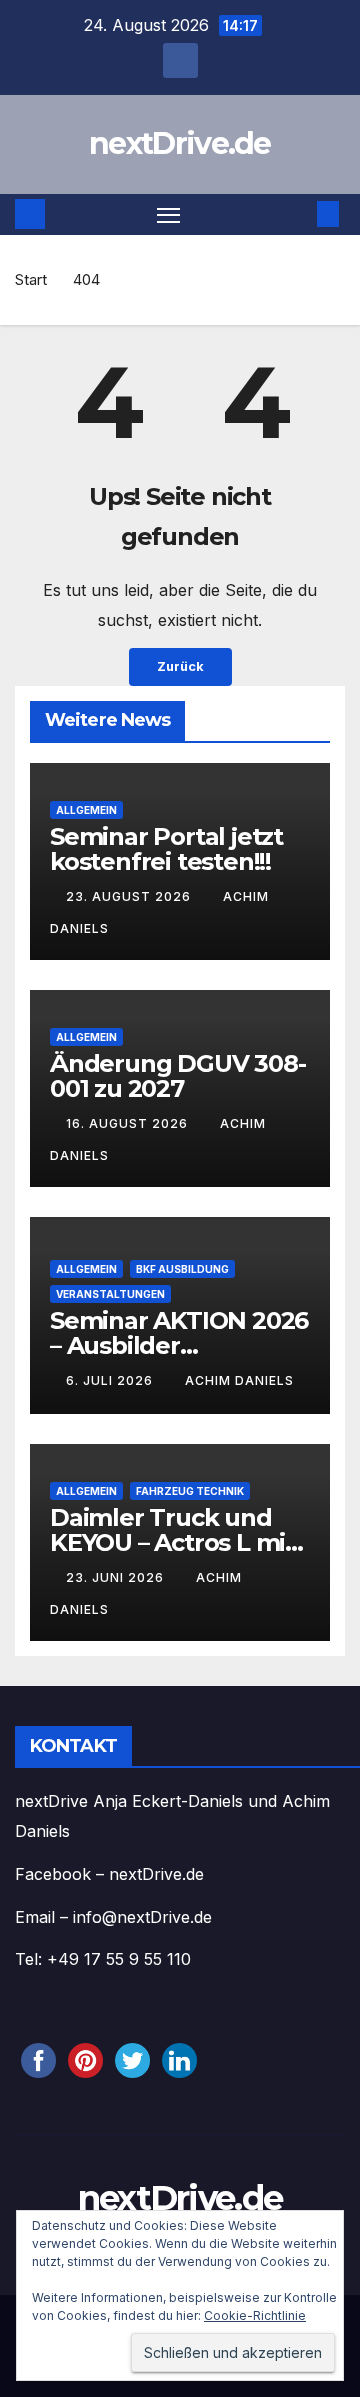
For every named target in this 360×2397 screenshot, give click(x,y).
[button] (298, 214)
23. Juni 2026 (117, 1577)
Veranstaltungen (110, 1294)
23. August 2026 (130, 896)
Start (31, 279)
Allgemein (86, 810)
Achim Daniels (239, 1380)
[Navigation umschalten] (169, 215)
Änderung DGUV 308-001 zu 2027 (177, 1076)
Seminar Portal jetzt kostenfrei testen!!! (166, 849)
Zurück (180, 666)
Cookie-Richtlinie (255, 2315)
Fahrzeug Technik (190, 1491)
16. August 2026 (129, 1123)
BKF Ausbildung (182, 1269)
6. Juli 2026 (111, 1380)
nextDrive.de (180, 143)
